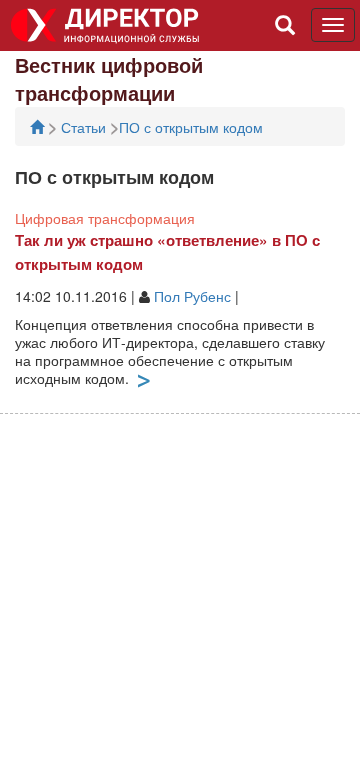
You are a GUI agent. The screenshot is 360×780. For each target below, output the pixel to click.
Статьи (85, 127)
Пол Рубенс (192, 296)
